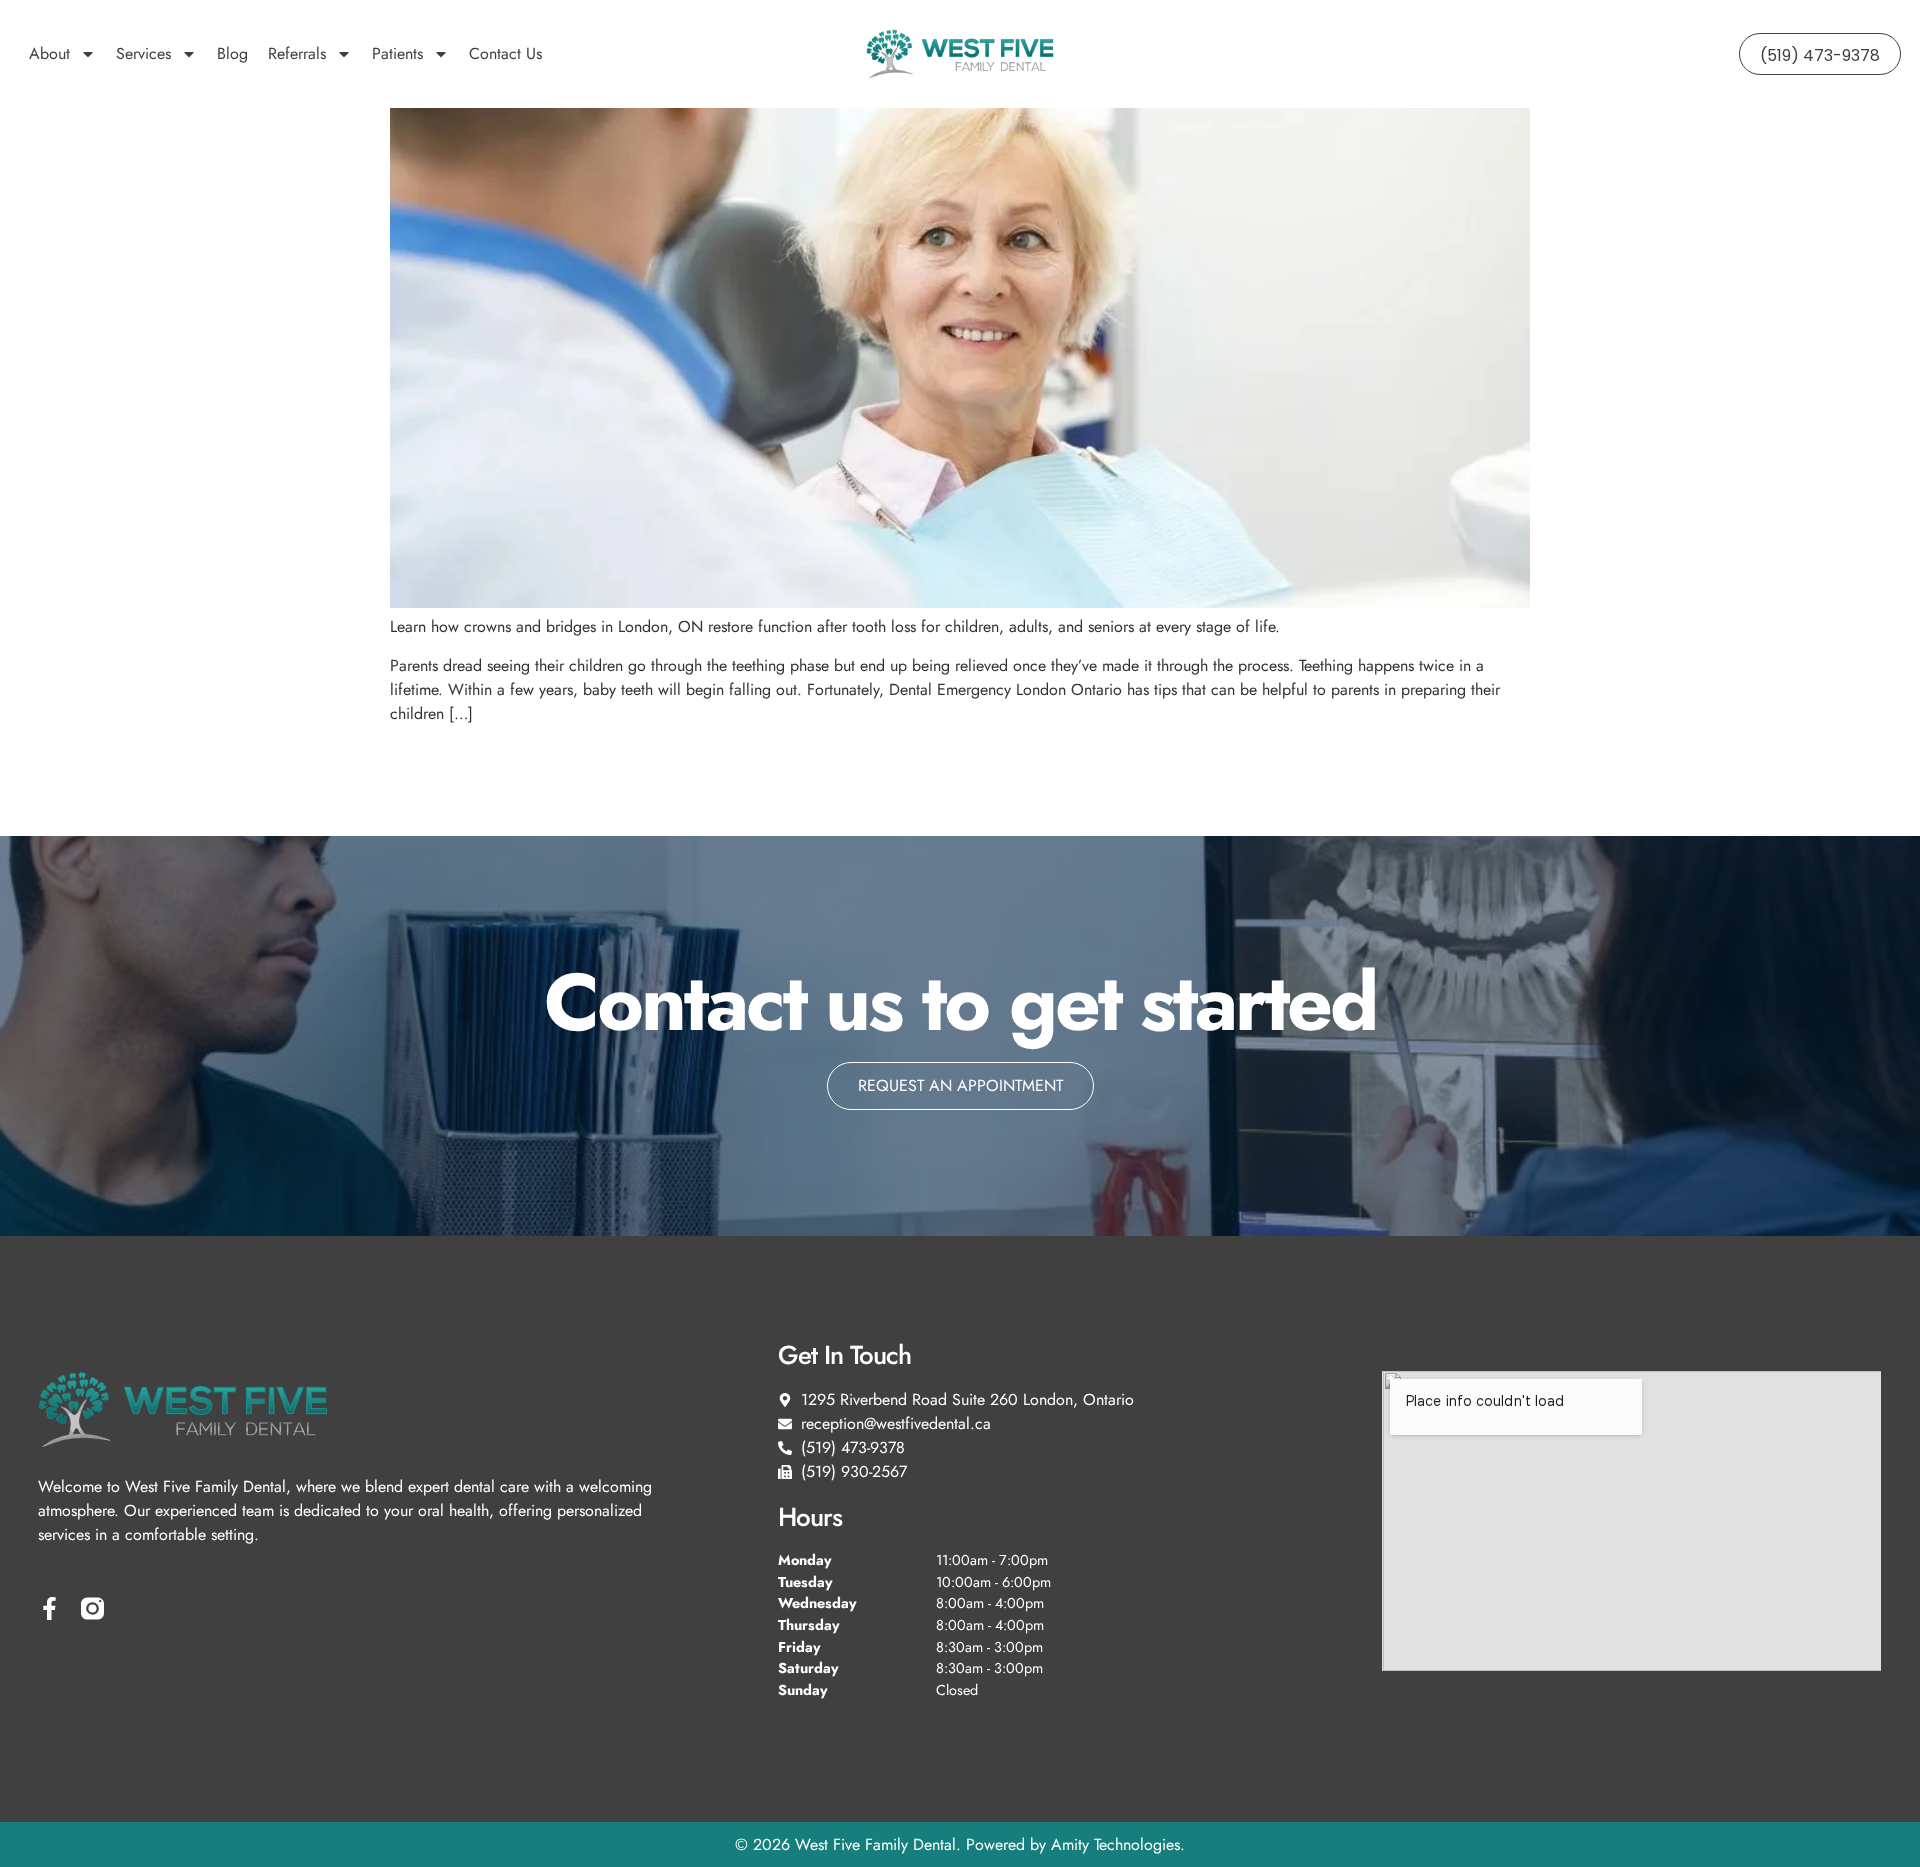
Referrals (297, 53)
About (49, 53)
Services (143, 53)
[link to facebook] (49, 1608)
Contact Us (505, 53)
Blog (232, 53)
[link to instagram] (92, 1608)
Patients (397, 53)
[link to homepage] (960, 54)
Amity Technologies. (1118, 1844)
